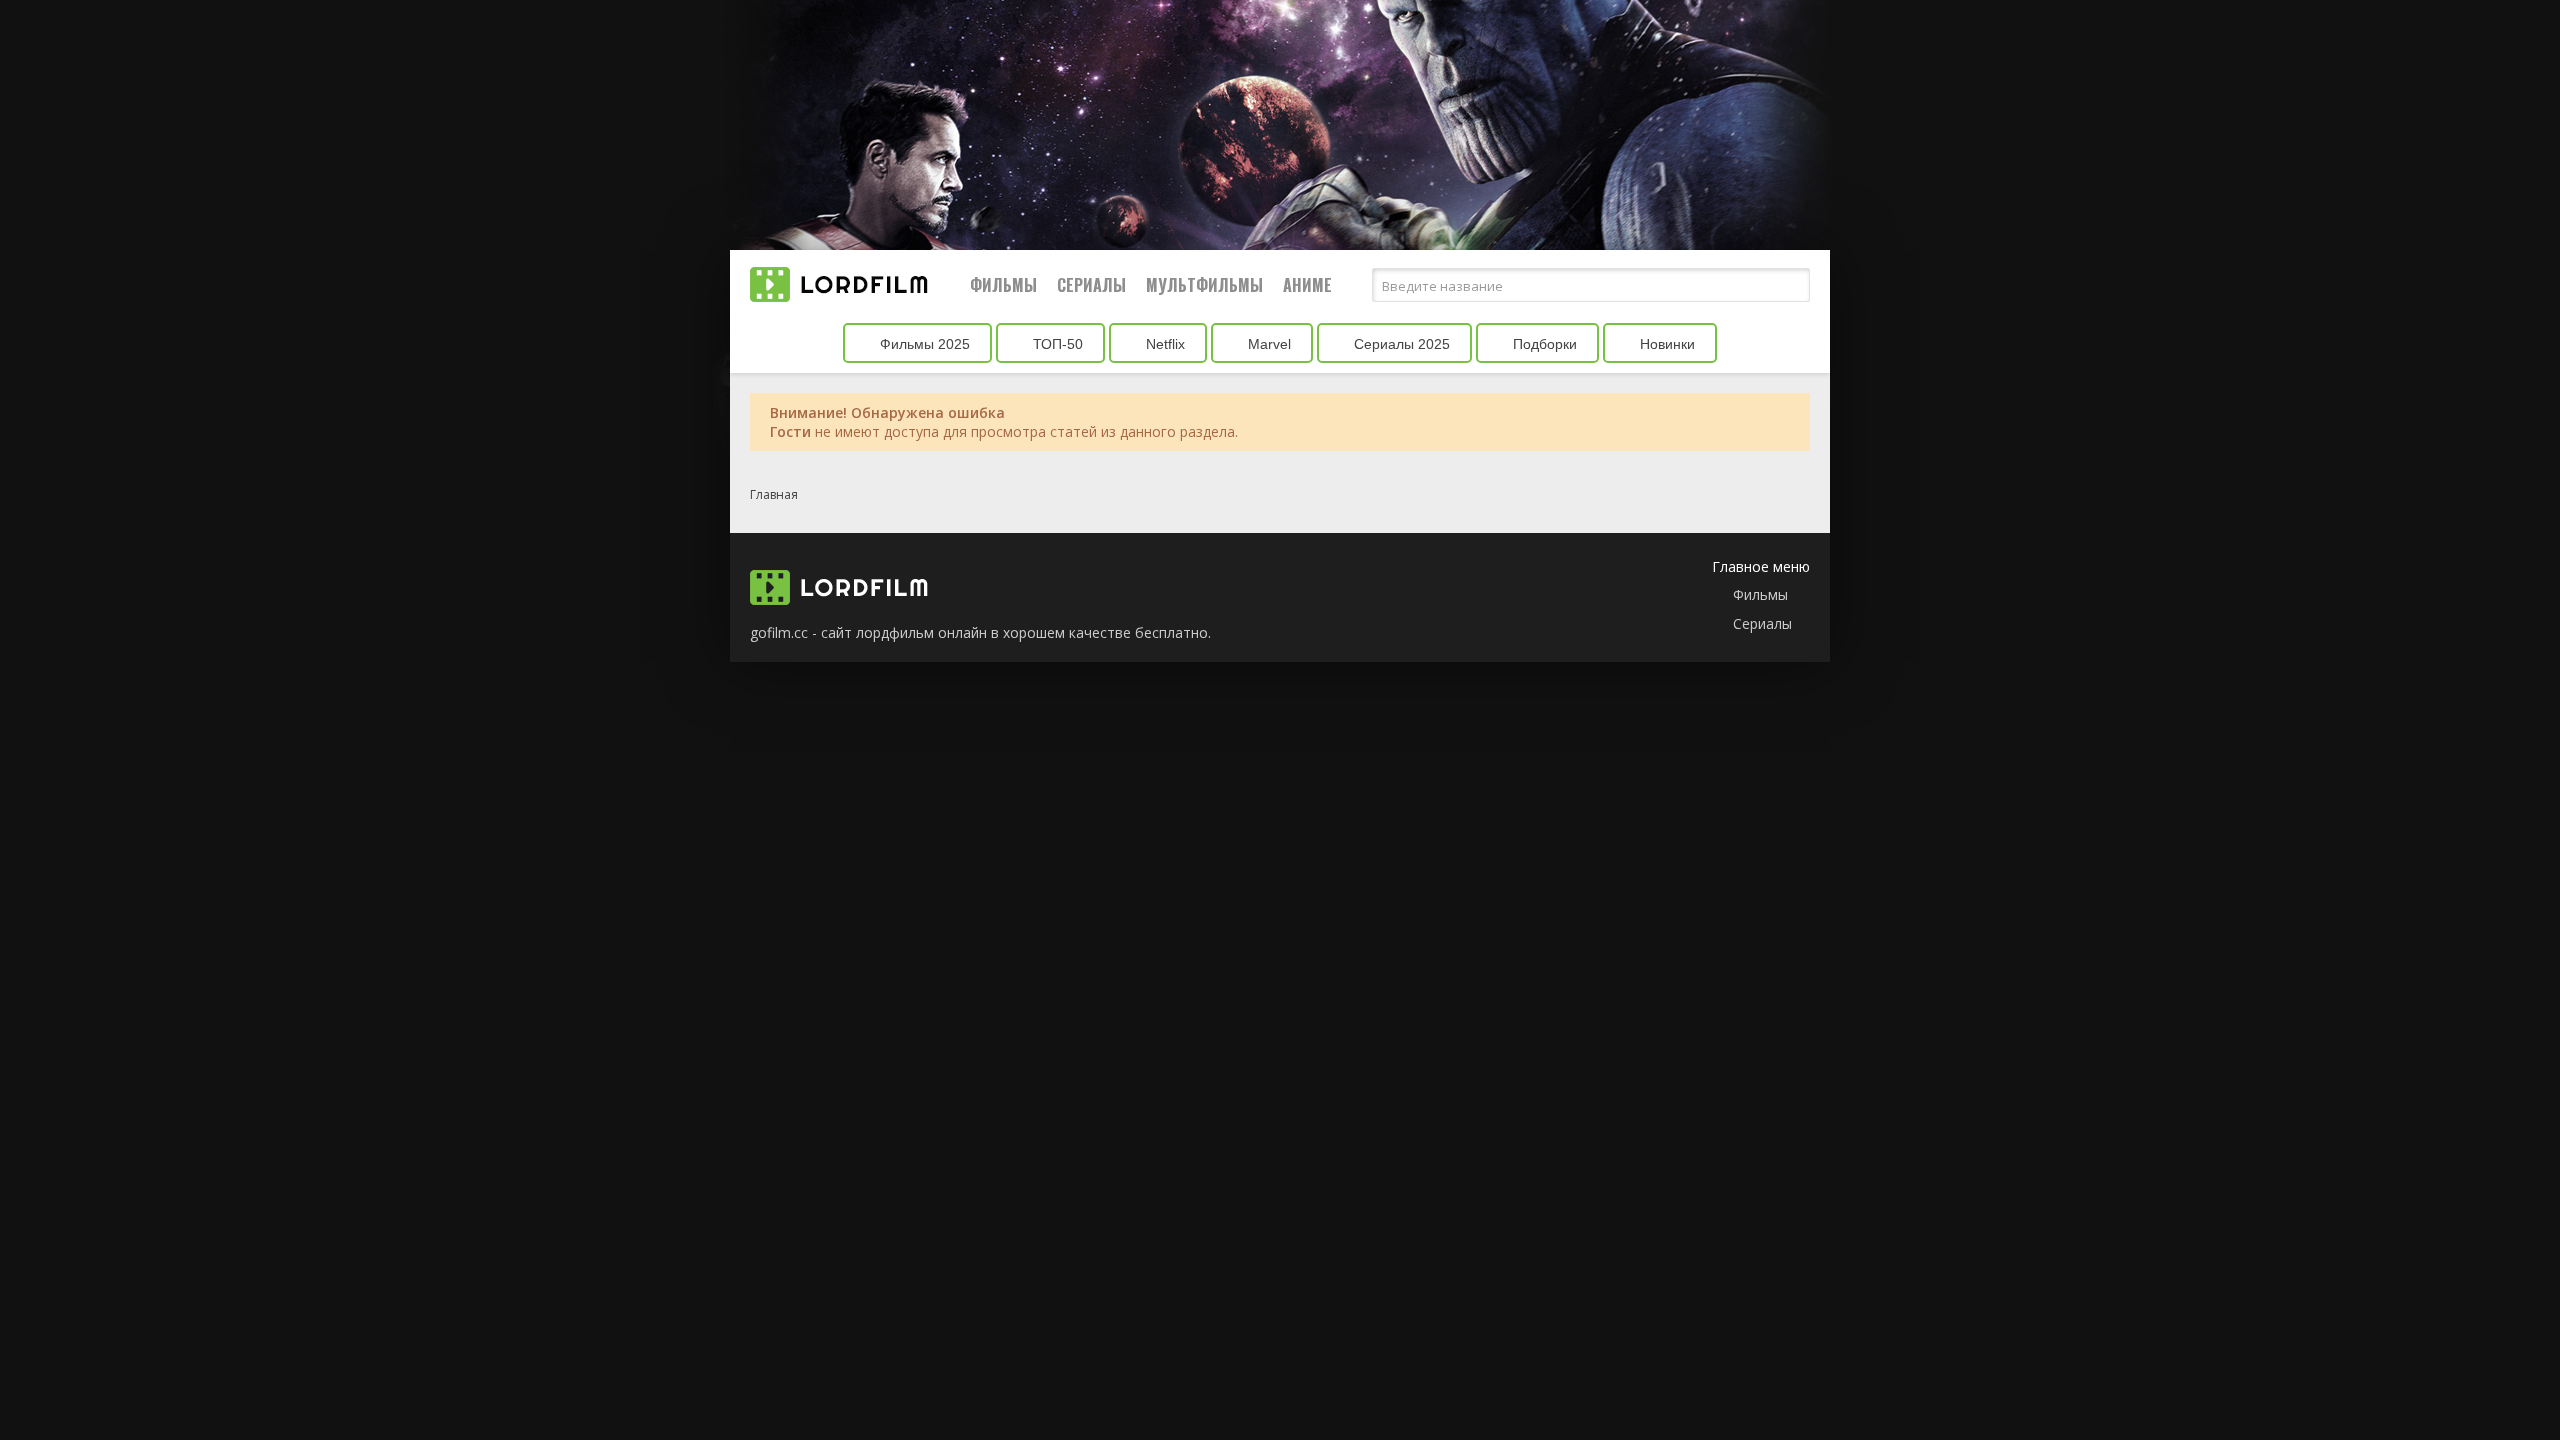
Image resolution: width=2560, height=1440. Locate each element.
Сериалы (1091, 285)
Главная (774, 494)
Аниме (1307, 285)
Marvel (1267, 344)
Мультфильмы (1204, 285)
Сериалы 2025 (1400, 344)
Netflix (1163, 344)
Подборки (1543, 344)
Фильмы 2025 (923, 344)
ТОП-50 (1056, 344)
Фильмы (1003, 285)
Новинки (1665, 344)
